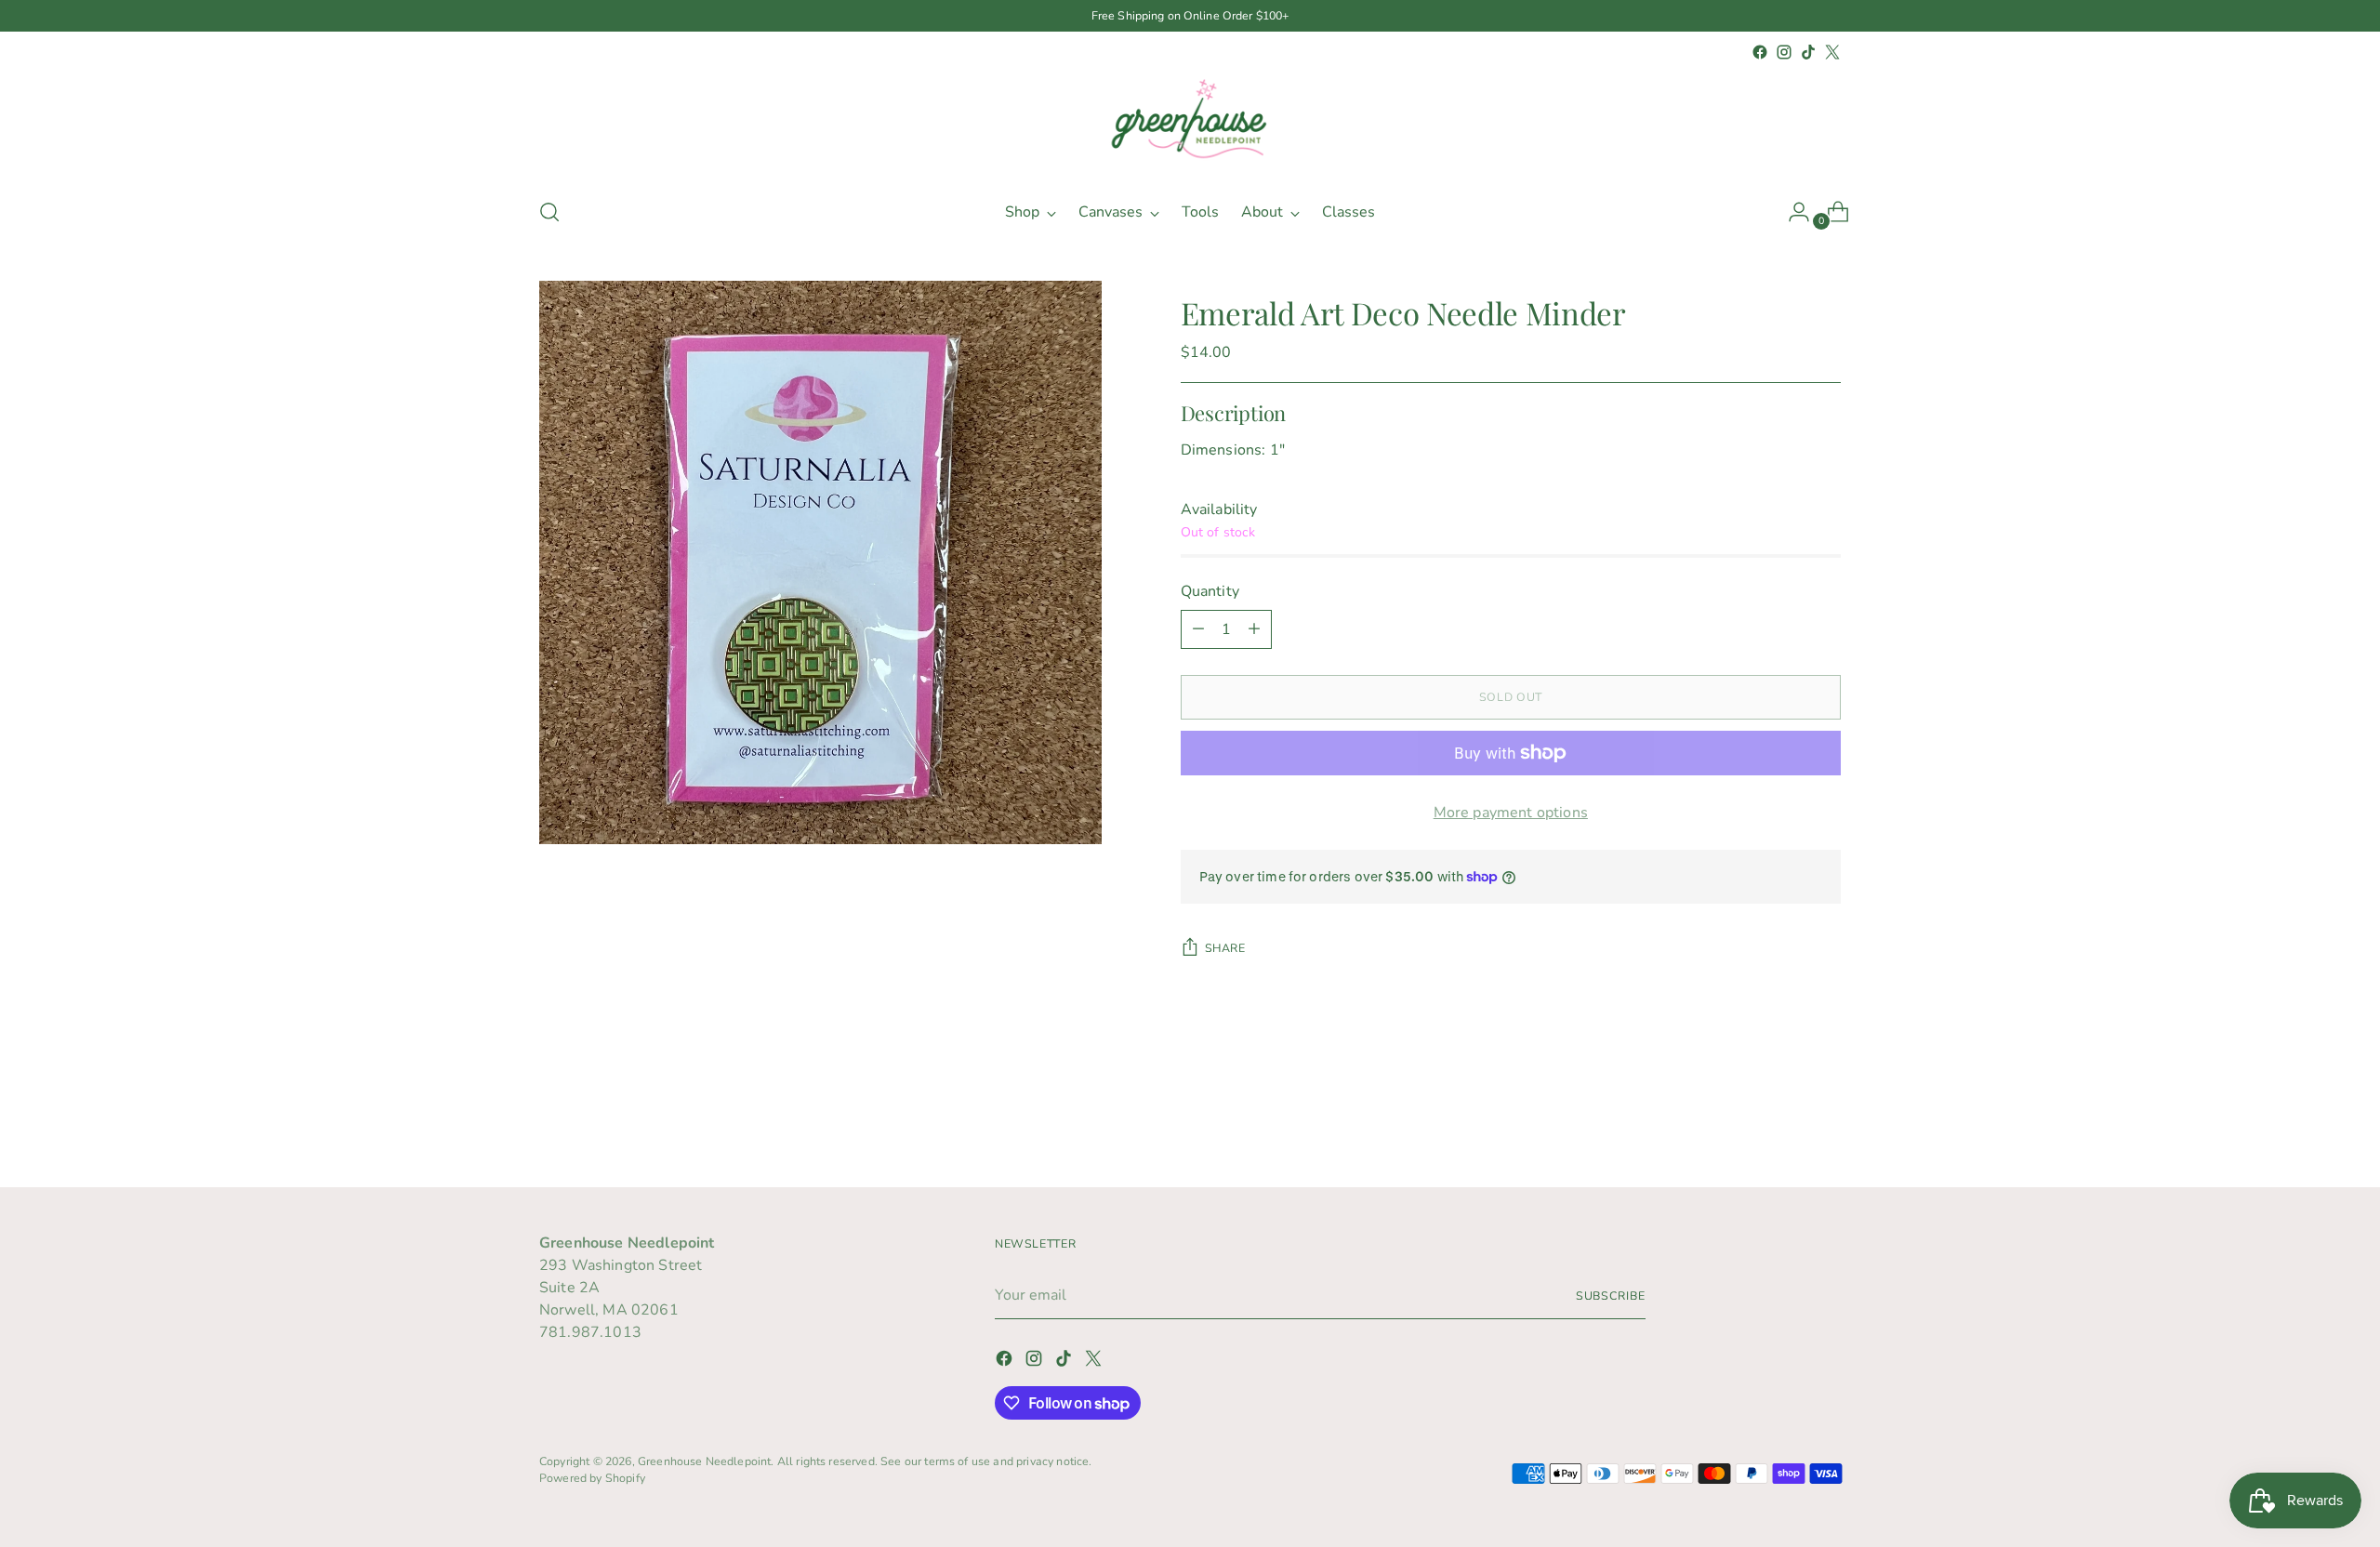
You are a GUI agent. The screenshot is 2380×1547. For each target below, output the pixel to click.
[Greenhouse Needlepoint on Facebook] (1760, 52)
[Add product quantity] (1254, 629)
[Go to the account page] (1792, 212)
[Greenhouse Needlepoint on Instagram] (1784, 52)
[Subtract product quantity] (1198, 629)
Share (1225, 948)
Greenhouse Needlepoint (705, 1461)
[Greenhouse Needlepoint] (1190, 123)
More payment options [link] (1511, 813)
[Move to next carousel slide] (1825, 1123)
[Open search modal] (549, 212)
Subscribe (1611, 1296)
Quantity (1210, 591)
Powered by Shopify (592, 1478)
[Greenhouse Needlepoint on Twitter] (1832, 52)
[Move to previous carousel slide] (1782, 1124)
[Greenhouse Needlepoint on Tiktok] (1808, 52)
